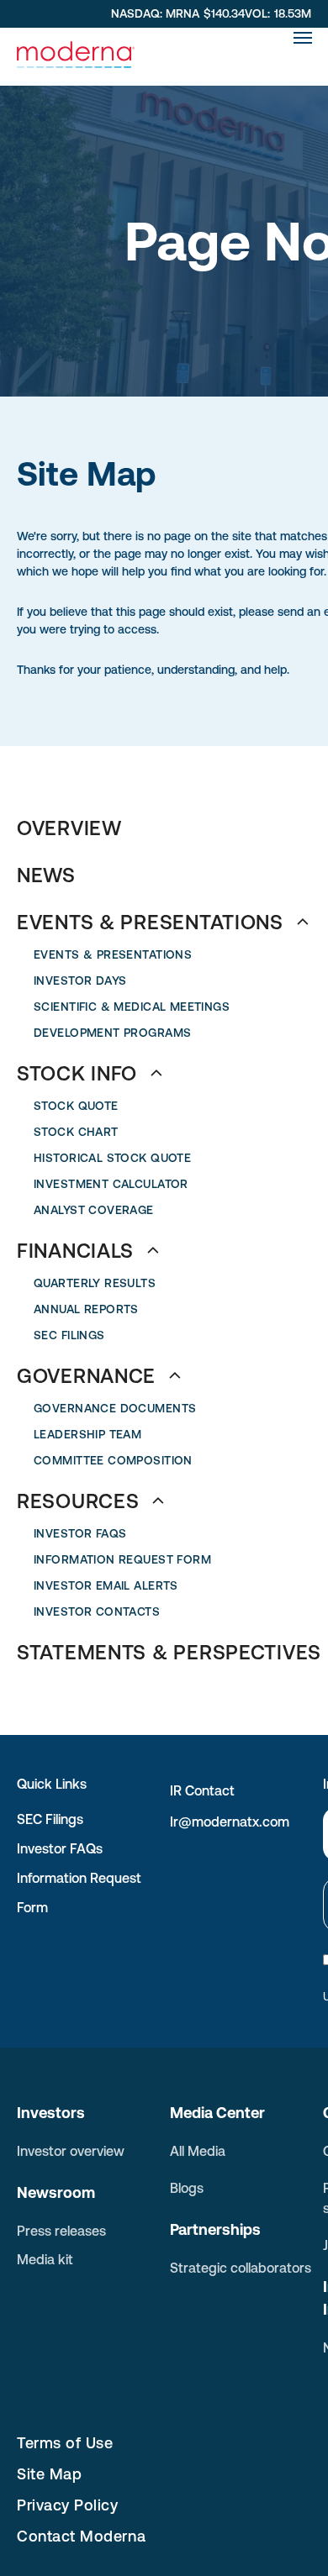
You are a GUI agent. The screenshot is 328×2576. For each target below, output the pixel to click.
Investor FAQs (60, 1848)
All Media (198, 2151)
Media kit (45, 2259)
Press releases (61, 2231)
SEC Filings (50, 1819)
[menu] (303, 38)
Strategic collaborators (241, 2268)
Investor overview (71, 2151)
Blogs (187, 2188)
